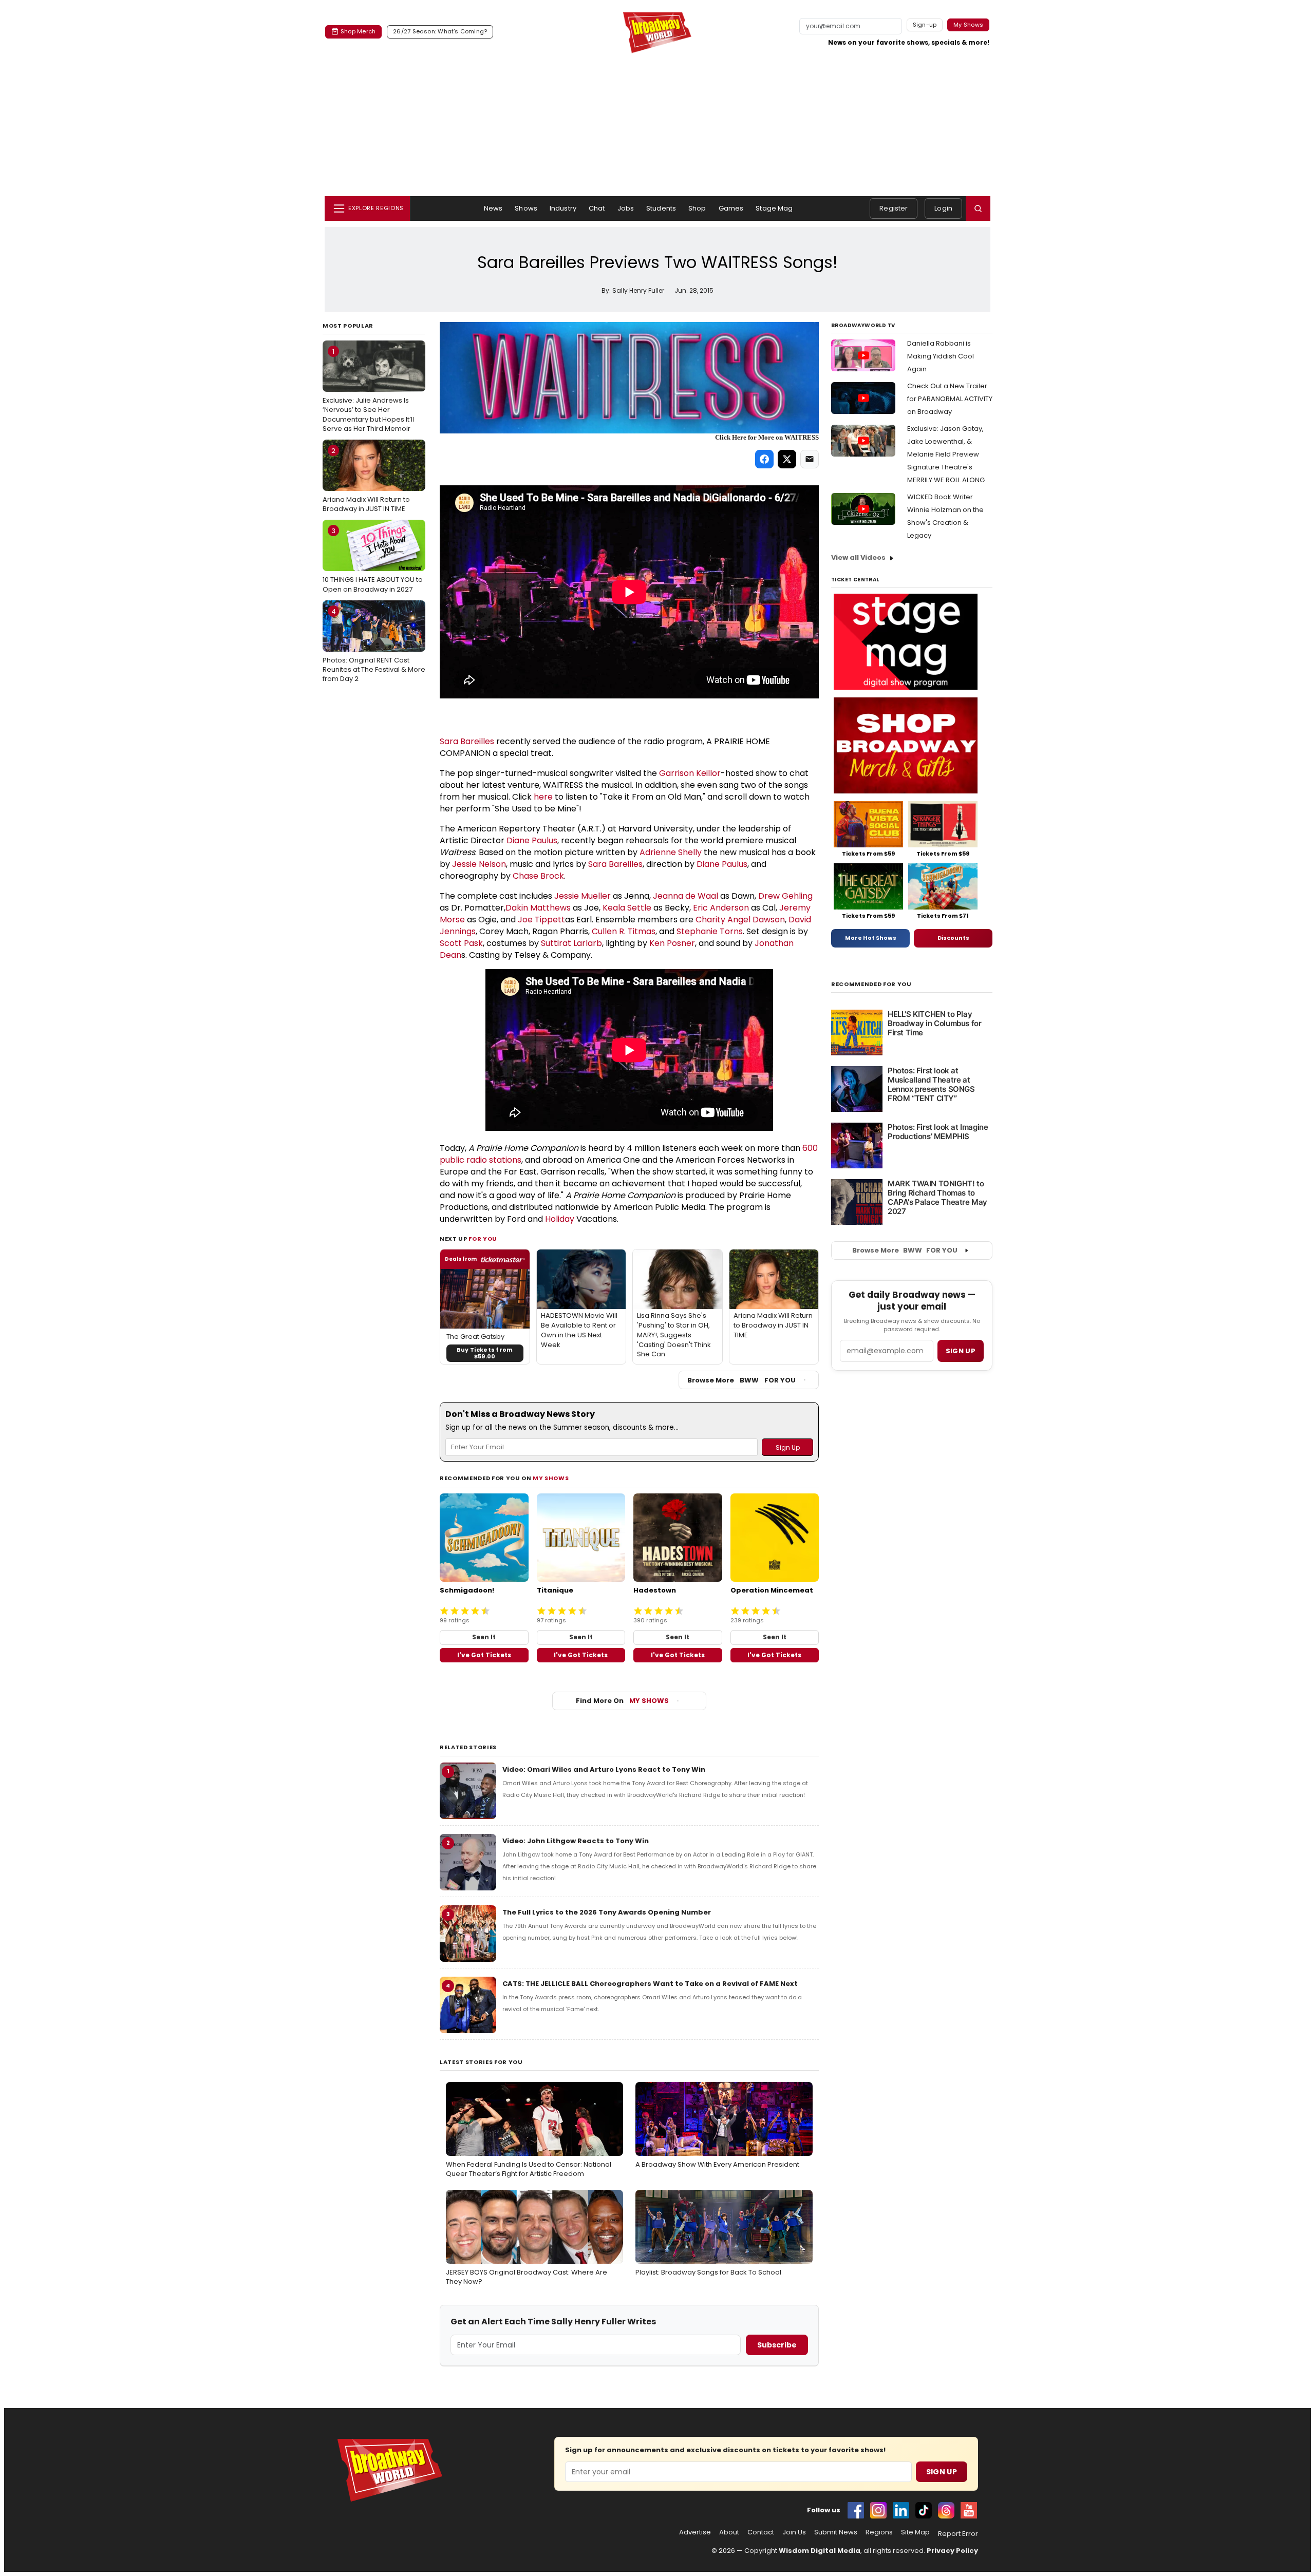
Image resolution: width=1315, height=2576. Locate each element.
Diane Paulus (532, 840)
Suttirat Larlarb (571, 943)
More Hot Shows (871, 938)
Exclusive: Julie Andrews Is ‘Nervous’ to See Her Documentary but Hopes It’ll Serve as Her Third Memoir (368, 390)
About (729, 2532)
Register (894, 208)
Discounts (953, 938)
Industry (563, 208)
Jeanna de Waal (685, 896)
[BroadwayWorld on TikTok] (924, 2510)
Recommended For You (871, 984)
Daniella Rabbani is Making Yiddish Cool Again (941, 356)
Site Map (915, 2532)
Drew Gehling (785, 896)
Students (661, 208)
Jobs (626, 208)
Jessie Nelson (479, 864)
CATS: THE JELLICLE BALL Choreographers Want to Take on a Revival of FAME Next (650, 1984)
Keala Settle (627, 908)
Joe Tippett (541, 920)
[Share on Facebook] (764, 459)
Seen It (484, 1637)
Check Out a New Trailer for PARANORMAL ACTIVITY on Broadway (950, 399)
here (543, 797)
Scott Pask (461, 943)
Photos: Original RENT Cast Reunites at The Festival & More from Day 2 (374, 645)
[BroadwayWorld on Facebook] (856, 2510)
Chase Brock (538, 876)
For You (483, 1239)
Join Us (794, 2532)
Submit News (836, 2532)
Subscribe (777, 2345)
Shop (697, 208)
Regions (879, 2532)
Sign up (961, 1351)
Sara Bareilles (467, 741)
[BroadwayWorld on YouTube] (969, 2510)
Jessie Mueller (583, 896)
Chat (597, 208)
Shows (526, 208)
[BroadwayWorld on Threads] (946, 2510)
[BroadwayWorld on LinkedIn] (901, 2510)
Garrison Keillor (690, 773)
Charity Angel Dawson (740, 920)
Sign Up (942, 2472)
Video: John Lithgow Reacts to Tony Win (576, 1841)
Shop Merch (358, 31)
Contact (761, 2532)
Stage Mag (774, 208)
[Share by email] (810, 459)
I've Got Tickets (484, 1655)
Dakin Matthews (538, 908)
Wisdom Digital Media (820, 2551)
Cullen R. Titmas (624, 931)
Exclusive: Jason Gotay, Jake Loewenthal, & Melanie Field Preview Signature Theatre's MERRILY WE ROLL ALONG (946, 454)
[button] (978, 209)
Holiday (560, 1219)
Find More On (622, 1701)
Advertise (695, 2532)
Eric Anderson (721, 908)
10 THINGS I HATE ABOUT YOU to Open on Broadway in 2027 (373, 560)
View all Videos (858, 557)
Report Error (958, 2534)
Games (731, 208)
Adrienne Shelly (671, 852)
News (493, 208)
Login (943, 208)
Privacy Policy (952, 2551)
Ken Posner (672, 943)
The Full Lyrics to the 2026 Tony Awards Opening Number (607, 1912)
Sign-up (925, 25)
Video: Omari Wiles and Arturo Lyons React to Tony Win (604, 1769)
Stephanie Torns (710, 931)
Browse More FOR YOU (741, 1380)
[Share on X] (787, 459)
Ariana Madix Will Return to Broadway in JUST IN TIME (366, 480)
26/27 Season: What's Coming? (440, 31)
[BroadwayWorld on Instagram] (878, 2510)
